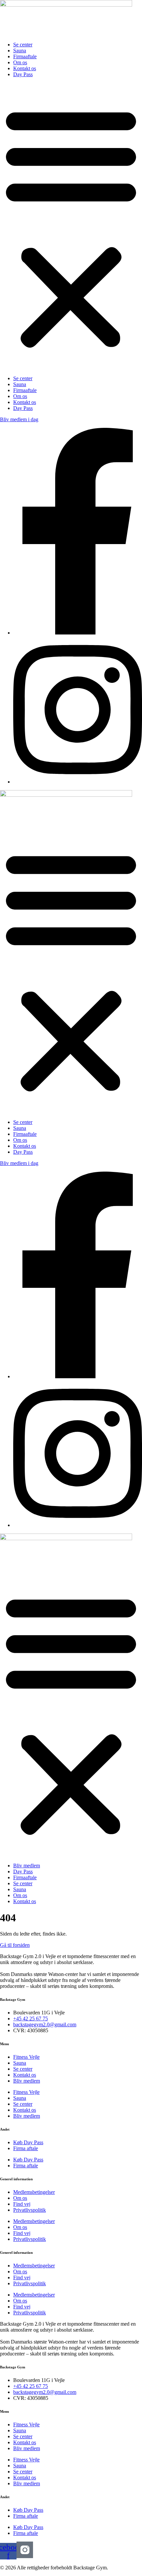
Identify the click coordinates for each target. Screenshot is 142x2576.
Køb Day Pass (28, 2142)
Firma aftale (26, 2148)
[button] (71, 227)
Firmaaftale (25, 56)
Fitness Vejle (26, 2057)
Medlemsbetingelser (34, 2192)
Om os (20, 62)
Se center (23, 45)
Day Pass (23, 74)
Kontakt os (25, 68)
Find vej (22, 2204)
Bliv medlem (27, 1866)
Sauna (20, 51)
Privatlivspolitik (30, 2210)
